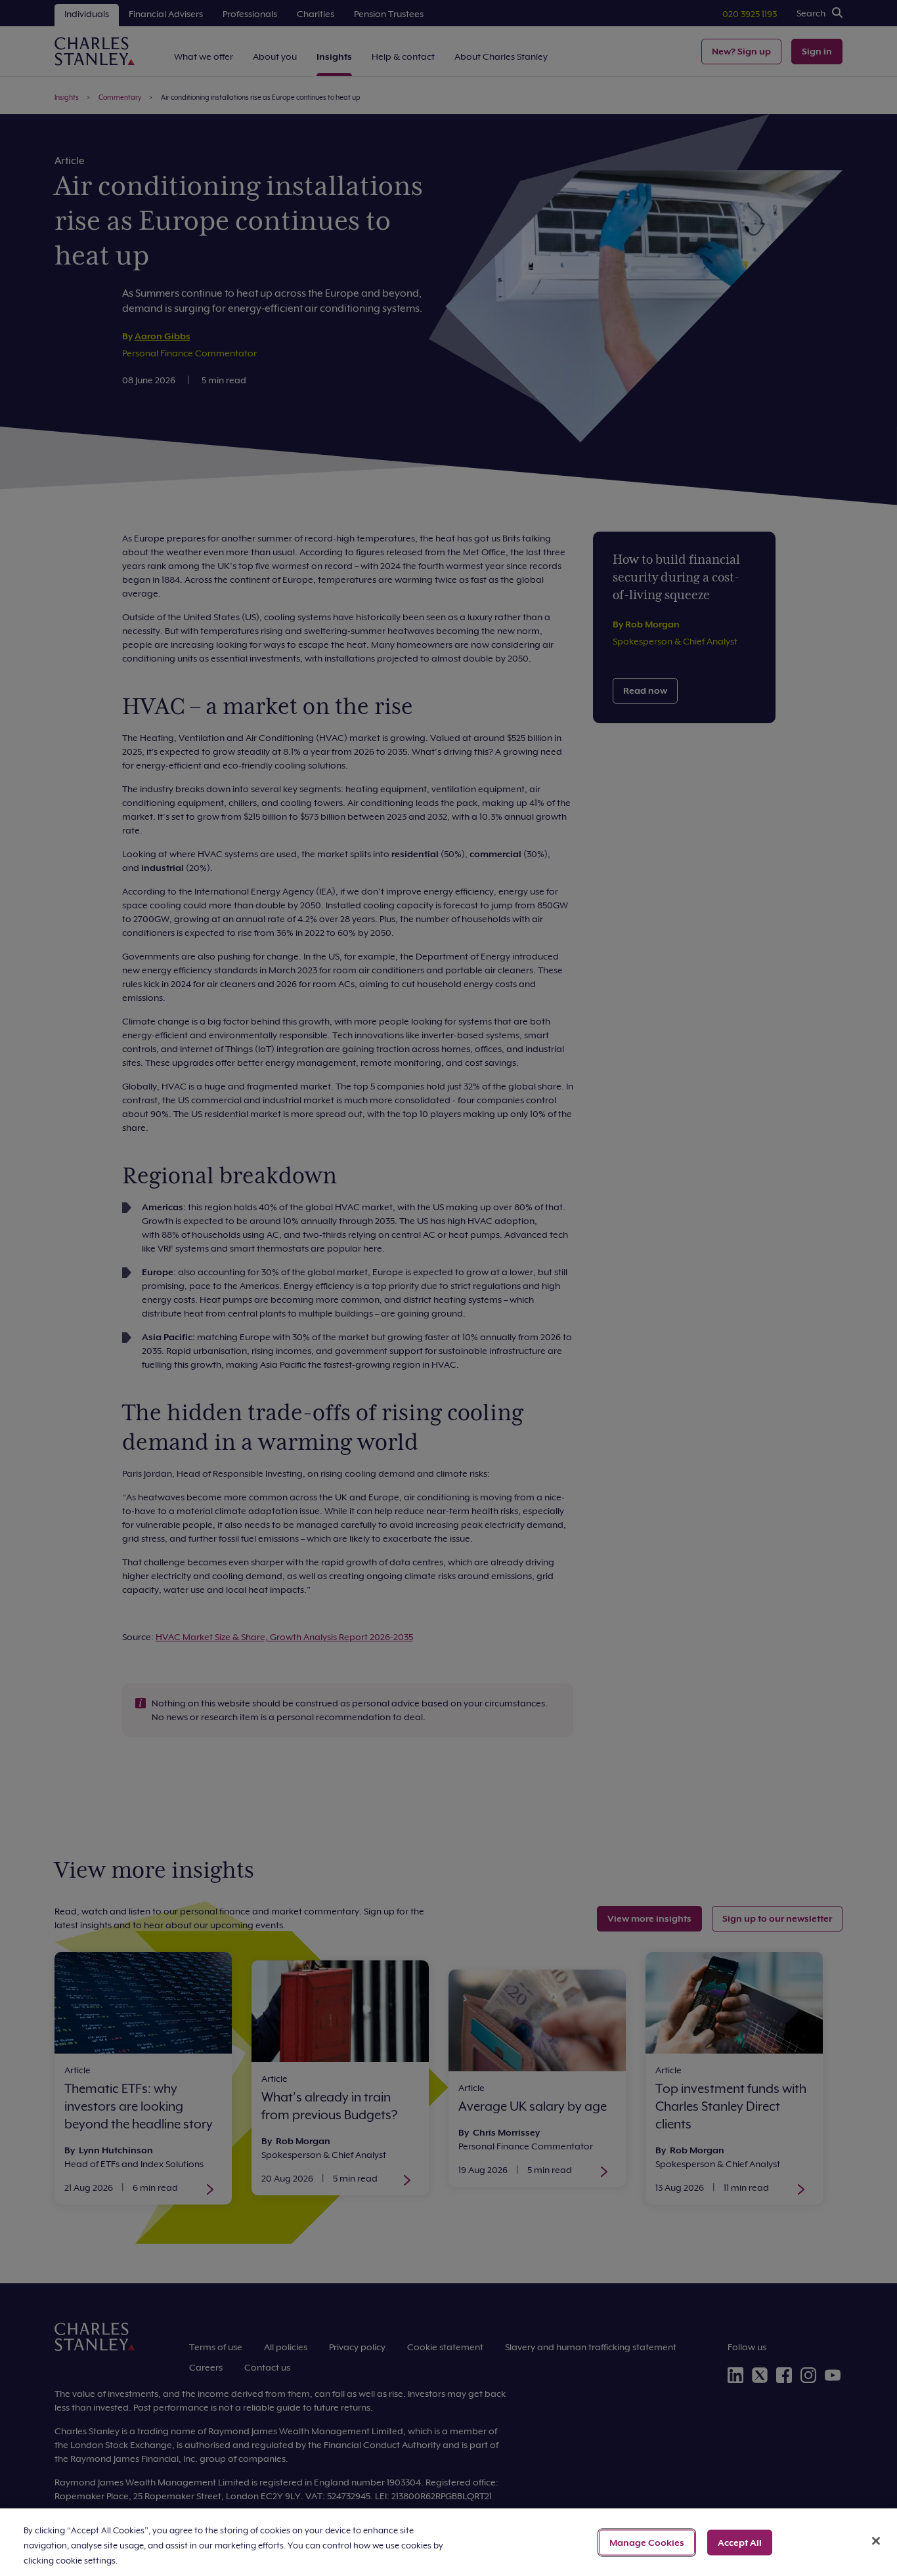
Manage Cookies (647, 2542)
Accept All (740, 2542)
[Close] (876, 2541)
